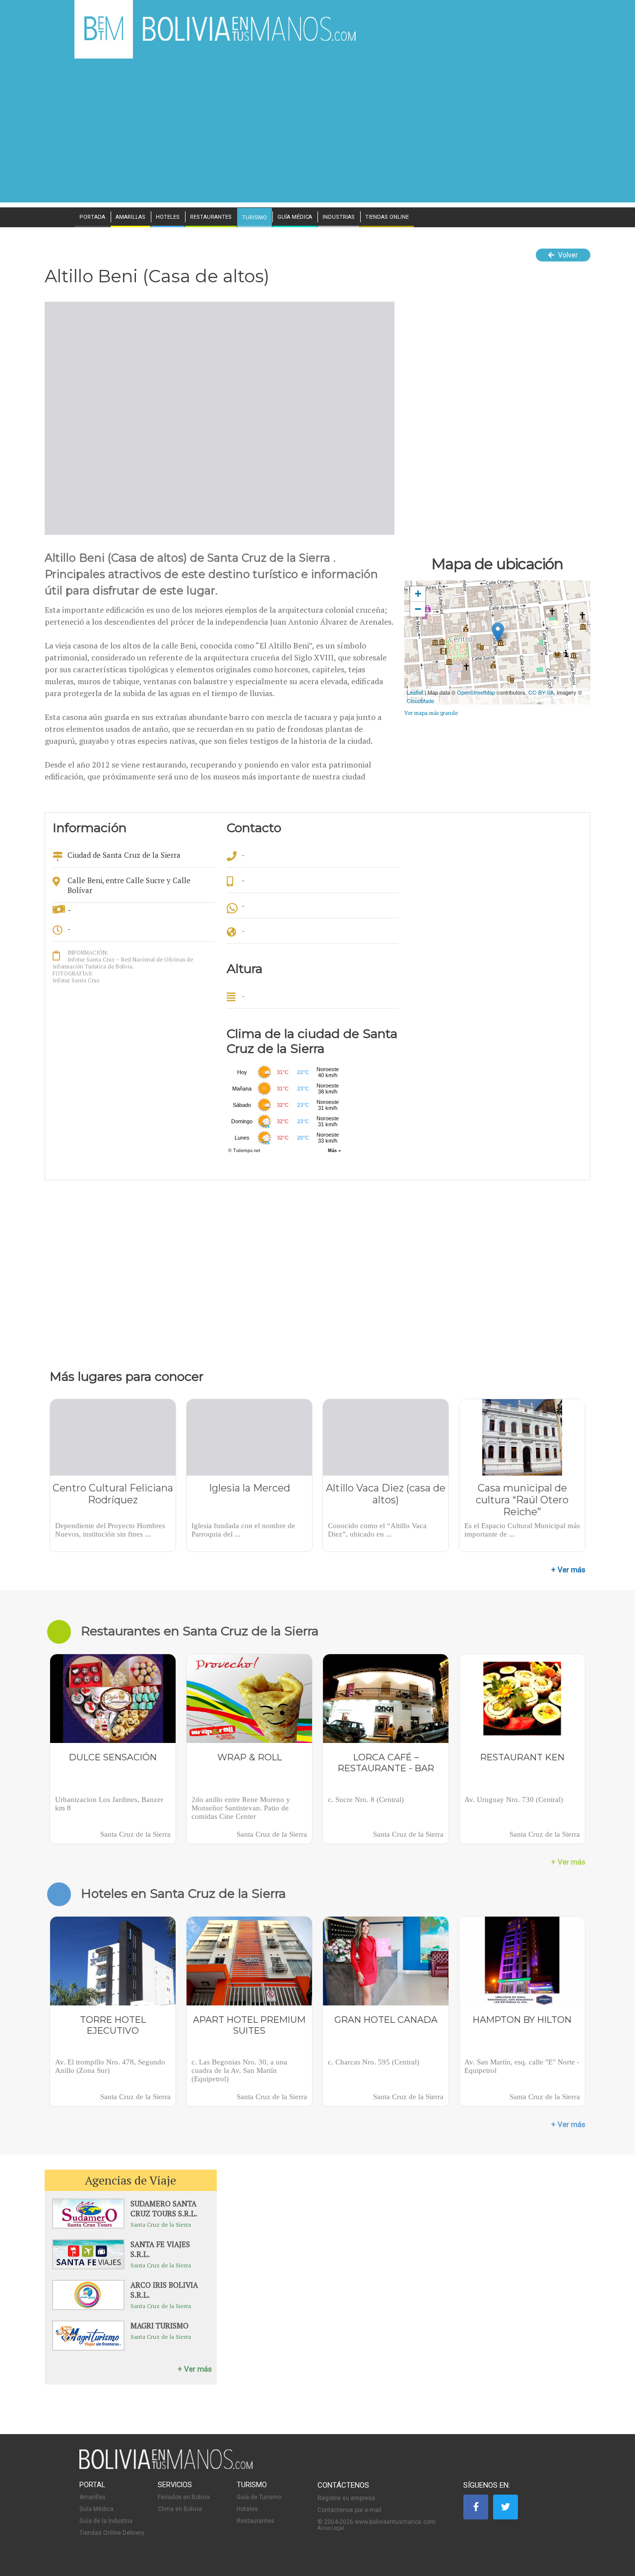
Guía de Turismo (259, 2497)
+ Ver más (568, 1570)
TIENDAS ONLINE (387, 217)
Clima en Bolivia (180, 2509)
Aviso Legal (331, 2528)
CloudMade (420, 701)
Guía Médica (96, 2509)
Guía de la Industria (106, 2521)
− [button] (418, 609)
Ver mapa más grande (431, 713)
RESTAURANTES (211, 217)
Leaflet (415, 692)
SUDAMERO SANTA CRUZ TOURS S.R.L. (164, 2208)
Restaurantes (255, 2521)
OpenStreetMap (476, 692)
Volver (567, 255)
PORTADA (92, 217)
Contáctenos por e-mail (349, 2510)
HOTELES (168, 217)
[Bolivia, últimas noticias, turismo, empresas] (166, 2467)
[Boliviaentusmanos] (104, 38)
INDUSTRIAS (339, 217)
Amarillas (93, 2497)
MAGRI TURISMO (159, 2325)
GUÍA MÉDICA (295, 217)
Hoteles (247, 2509)
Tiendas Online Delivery (112, 2533)
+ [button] (418, 594)
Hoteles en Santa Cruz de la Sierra (183, 1893)
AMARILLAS (130, 217)
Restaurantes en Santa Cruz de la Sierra (200, 1631)
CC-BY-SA (541, 692)
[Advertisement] (317, 133)
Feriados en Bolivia (184, 2497)
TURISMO (254, 218)
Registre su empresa (346, 2498)
